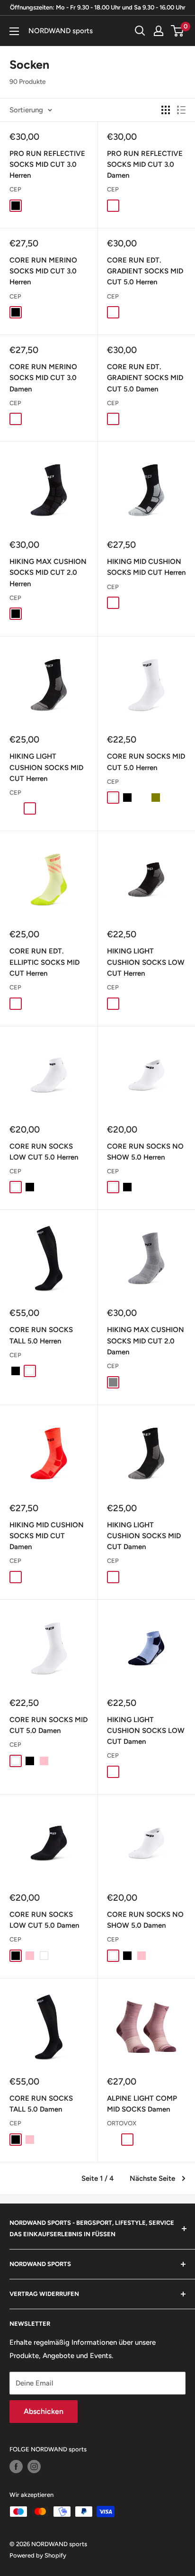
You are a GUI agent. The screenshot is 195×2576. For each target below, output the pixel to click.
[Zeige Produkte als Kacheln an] (166, 110)
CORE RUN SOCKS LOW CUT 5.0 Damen (44, 1920)
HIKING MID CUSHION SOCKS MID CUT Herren (146, 567)
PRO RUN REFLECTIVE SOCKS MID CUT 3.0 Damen (145, 165)
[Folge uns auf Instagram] (34, 2467)
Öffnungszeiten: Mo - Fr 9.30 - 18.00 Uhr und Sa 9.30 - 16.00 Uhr (98, 7)
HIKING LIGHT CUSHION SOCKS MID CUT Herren (46, 767)
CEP (15, 189)
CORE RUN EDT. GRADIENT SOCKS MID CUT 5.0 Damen (145, 378)
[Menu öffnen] (14, 31)
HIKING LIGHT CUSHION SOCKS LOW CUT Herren (146, 962)
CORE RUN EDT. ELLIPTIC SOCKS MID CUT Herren (44, 962)
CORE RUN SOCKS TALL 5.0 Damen (41, 2104)
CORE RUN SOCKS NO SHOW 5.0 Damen (145, 1920)
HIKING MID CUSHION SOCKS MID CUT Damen (47, 1536)
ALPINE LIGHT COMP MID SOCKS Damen (142, 2104)
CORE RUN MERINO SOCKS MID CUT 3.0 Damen (43, 378)
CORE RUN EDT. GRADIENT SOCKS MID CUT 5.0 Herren (145, 271)
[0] (178, 31)
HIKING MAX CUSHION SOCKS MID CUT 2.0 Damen (146, 1341)
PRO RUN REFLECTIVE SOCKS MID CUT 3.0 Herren (47, 165)
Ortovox (122, 2123)
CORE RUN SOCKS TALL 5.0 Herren (41, 1335)
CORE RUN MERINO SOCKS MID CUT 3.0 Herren (43, 271)
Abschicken (44, 2411)
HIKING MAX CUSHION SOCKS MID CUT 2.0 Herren (48, 573)
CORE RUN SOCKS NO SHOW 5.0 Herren (145, 1152)
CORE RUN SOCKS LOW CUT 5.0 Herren (44, 1152)
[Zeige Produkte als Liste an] (181, 110)
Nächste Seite (152, 2178)
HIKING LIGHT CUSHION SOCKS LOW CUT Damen (146, 1731)
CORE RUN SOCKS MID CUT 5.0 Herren (146, 762)
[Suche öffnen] (140, 31)
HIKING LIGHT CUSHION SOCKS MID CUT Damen (144, 1536)
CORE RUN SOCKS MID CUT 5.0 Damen (49, 1725)
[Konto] (159, 31)
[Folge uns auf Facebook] (16, 2467)
